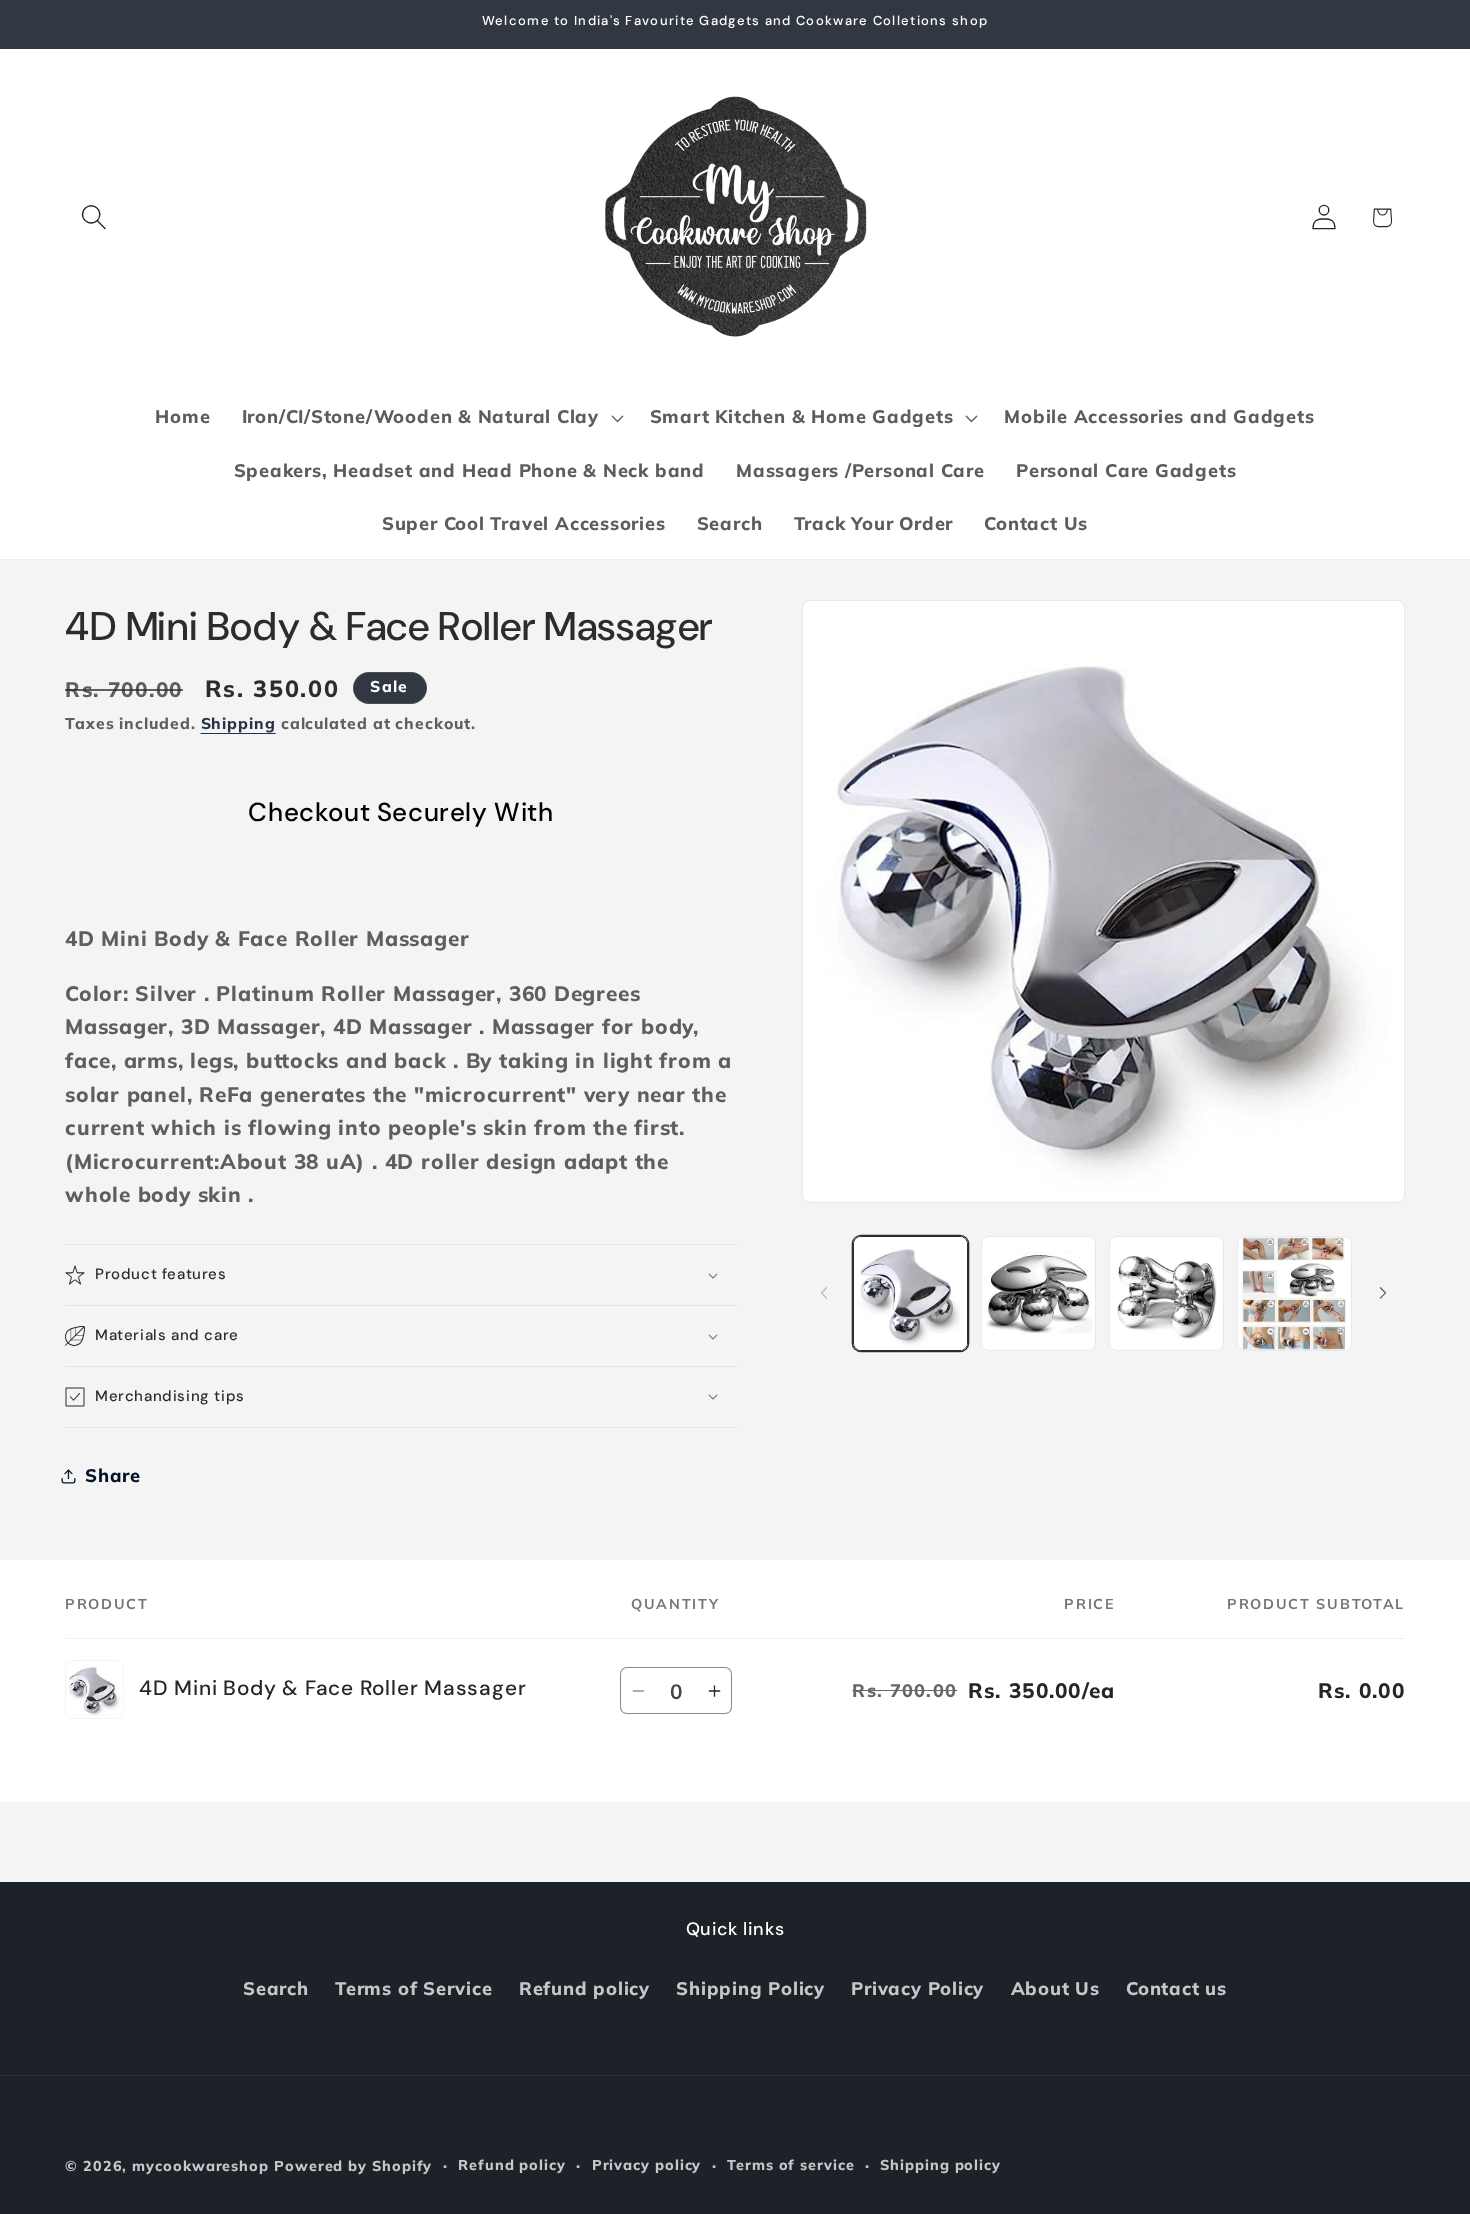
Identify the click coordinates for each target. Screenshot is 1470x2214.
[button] (93, 217)
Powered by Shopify (353, 2166)
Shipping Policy (750, 1988)
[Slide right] (1383, 1293)
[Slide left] (824, 1293)
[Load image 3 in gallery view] (1166, 1293)
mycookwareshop (200, 2166)
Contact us (1176, 1988)
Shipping (238, 723)
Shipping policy (940, 2165)
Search (276, 1988)
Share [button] (113, 1475)
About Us (1055, 1988)
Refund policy (584, 1988)
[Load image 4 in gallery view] (1294, 1293)
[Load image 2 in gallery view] (1038, 1293)
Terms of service (791, 2165)
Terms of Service (413, 1988)
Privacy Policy (917, 1988)
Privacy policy (647, 2165)
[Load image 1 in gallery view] (910, 1293)
